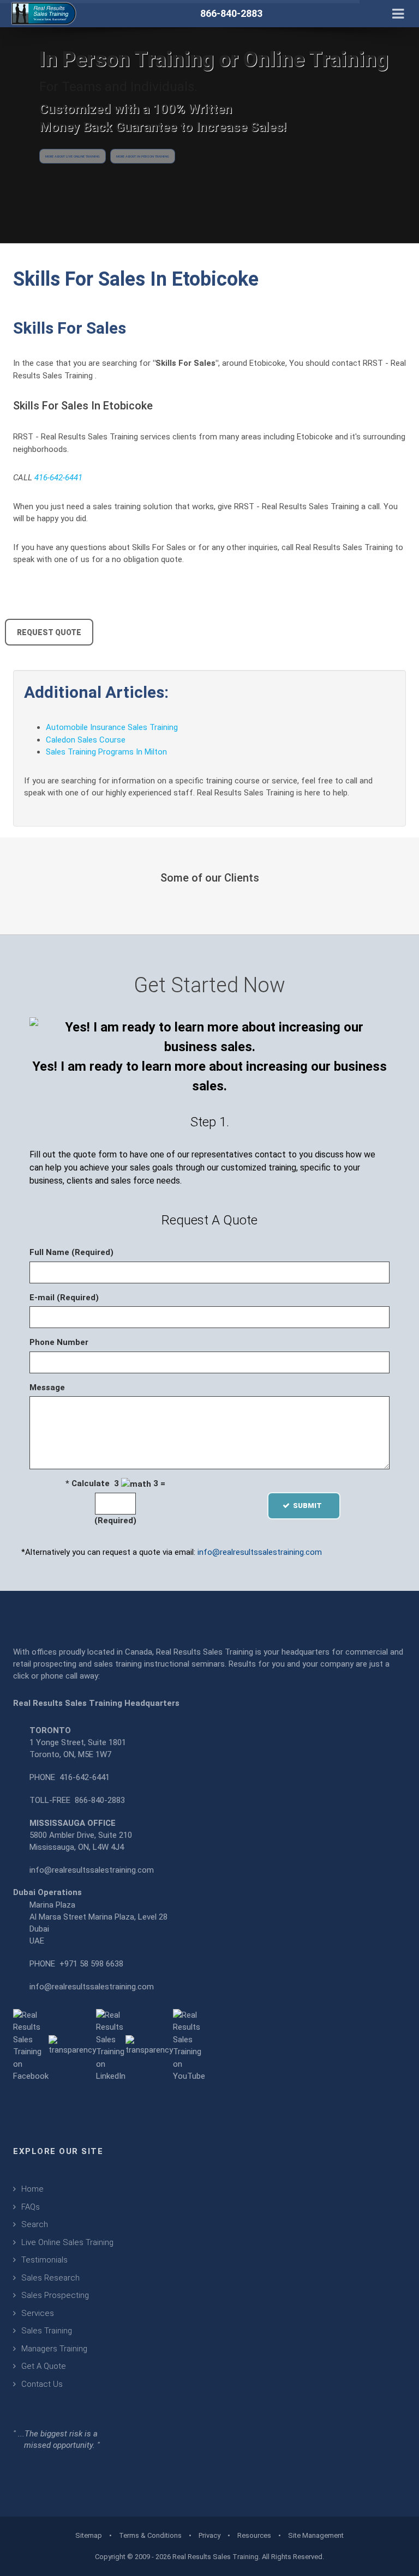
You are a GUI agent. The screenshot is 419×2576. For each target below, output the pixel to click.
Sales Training (47, 2331)
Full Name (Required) (71, 1252)
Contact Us (42, 2384)
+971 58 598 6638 (91, 1964)
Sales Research (50, 2278)
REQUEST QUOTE (49, 632)
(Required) (115, 1521)
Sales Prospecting (55, 2295)
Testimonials (44, 2260)
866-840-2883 (100, 1800)
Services (38, 2313)
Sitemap (89, 2535)
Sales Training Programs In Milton (106, 752)
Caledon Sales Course (86, 740)
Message (47, 1387)
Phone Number (59, 1342)
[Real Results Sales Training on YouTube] (189, 2045)
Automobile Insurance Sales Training (112, 727)
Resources (254, 2535)
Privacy (209, 2535)
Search (35, 2224)
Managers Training (54, 2349)
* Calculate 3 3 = (115, 1483)
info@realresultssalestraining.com (260, 1552)
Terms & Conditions (150, 2535)
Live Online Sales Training (67, 2242)
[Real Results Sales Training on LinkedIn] (111, 2045)
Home (32, 2189)
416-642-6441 (58, 478)
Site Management (316, 2535)
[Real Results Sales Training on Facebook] (31, 2045)
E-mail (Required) (64, 1298)
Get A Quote (44, 2366)
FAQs (31, 2207)
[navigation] (398, 13)
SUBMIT (311, 1506)
